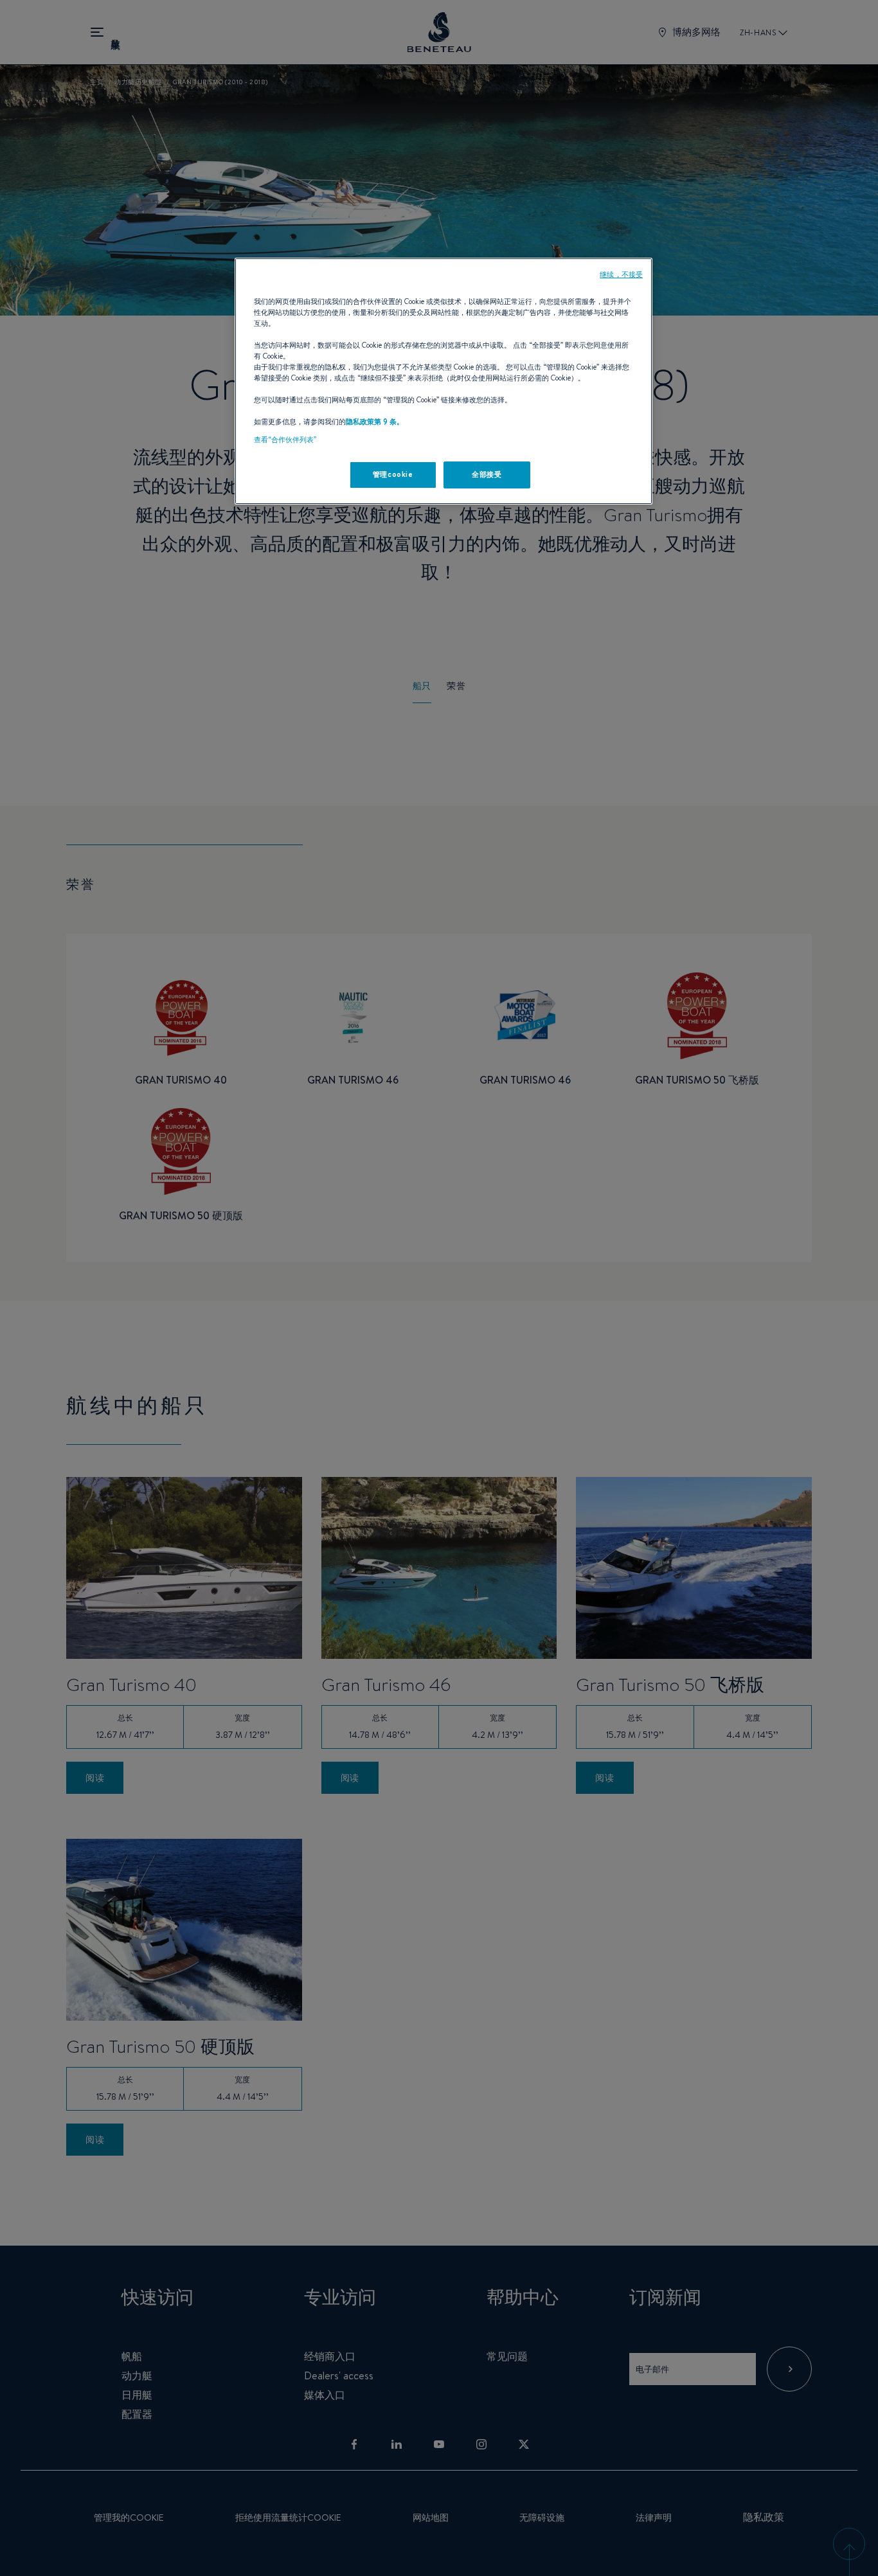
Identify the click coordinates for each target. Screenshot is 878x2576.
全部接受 (487, 474)
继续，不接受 (621, 274)
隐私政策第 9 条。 (375, 422)
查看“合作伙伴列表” (285, 440)
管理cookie (393, 474)
